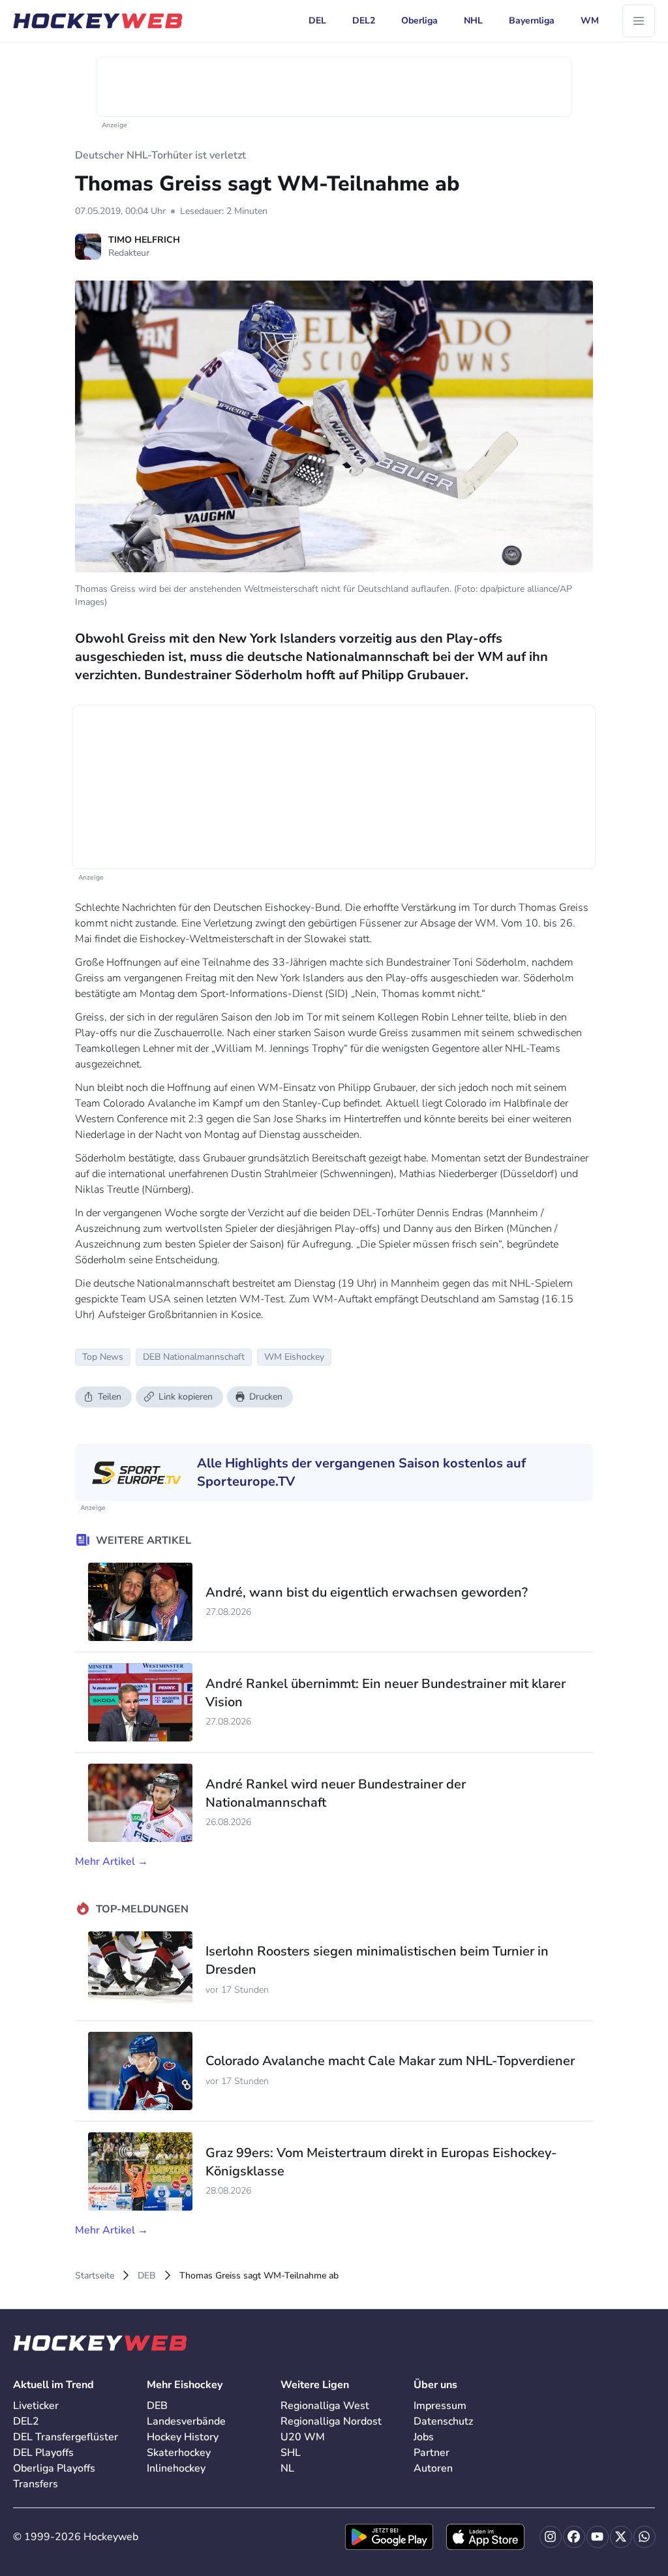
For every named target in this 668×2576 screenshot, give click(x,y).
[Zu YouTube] (598, 2537)
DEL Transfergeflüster (66, 2437)
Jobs (424, 2437)
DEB (147, 2276)
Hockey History (183, 2437)
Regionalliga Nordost (331, 2421)
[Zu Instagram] (551, 2537)
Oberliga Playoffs (54, 2468)
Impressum (440, 2406)
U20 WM (303, 2437)
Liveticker (36, 2406)
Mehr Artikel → (112, 1862)
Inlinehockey (176, 2468)
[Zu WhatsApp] (645, 2537)
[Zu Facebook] (574, 2537)
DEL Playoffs (43, 2453)
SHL (291, 2453)
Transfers (36, 2484)
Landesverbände (186, 2421)
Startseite (95, 2276)
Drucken (266, 1397)
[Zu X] (621, 2537)
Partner (432, 2453)
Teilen (110, 1397)
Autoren (433, 2468)
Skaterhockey (179, 2453)
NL (287, 2468)
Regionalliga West (325, 2406)
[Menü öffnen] (639, 21)
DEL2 (26, 2421)
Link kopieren (186, 1397)
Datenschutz (443, 2421)
